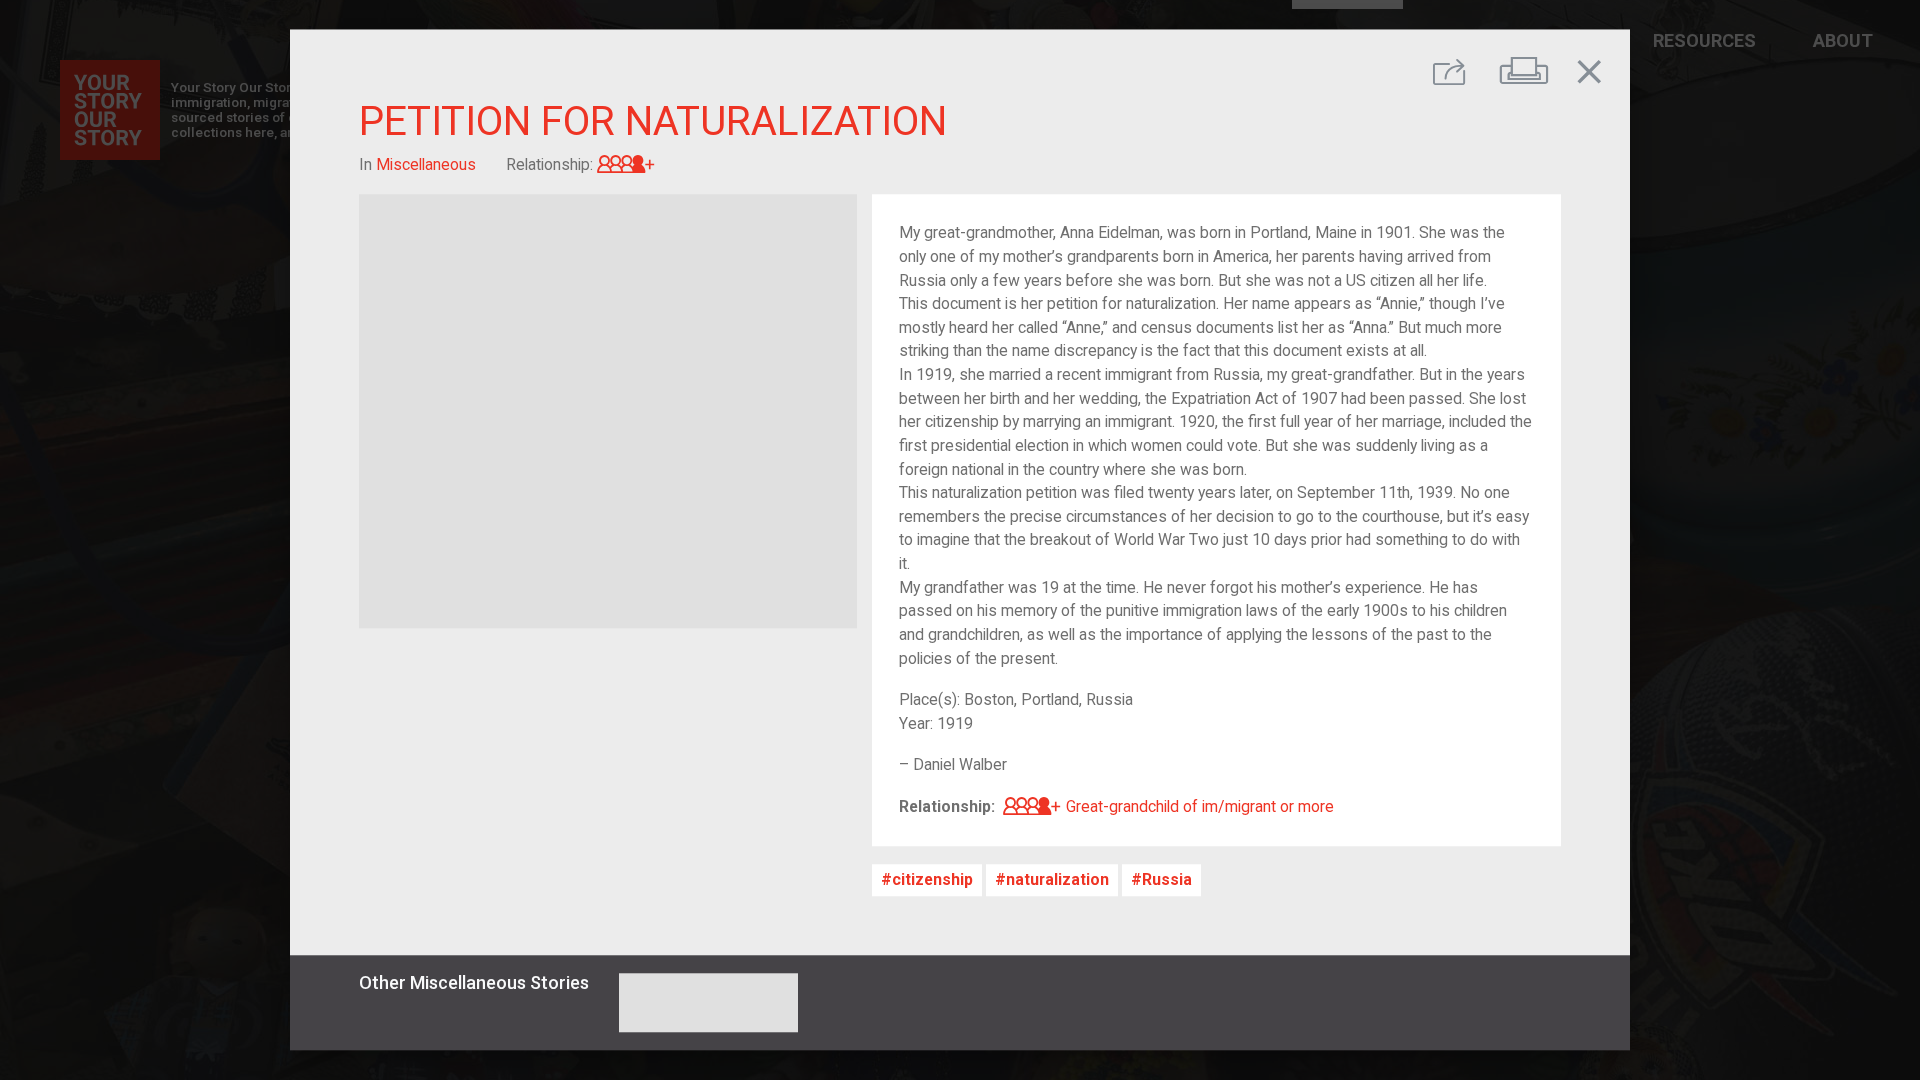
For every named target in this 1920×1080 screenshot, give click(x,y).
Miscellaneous (426, 164)
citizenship (932, 880)
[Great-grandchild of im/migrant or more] (626, 164)
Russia (1167, 880)
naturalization (1057, 880)
